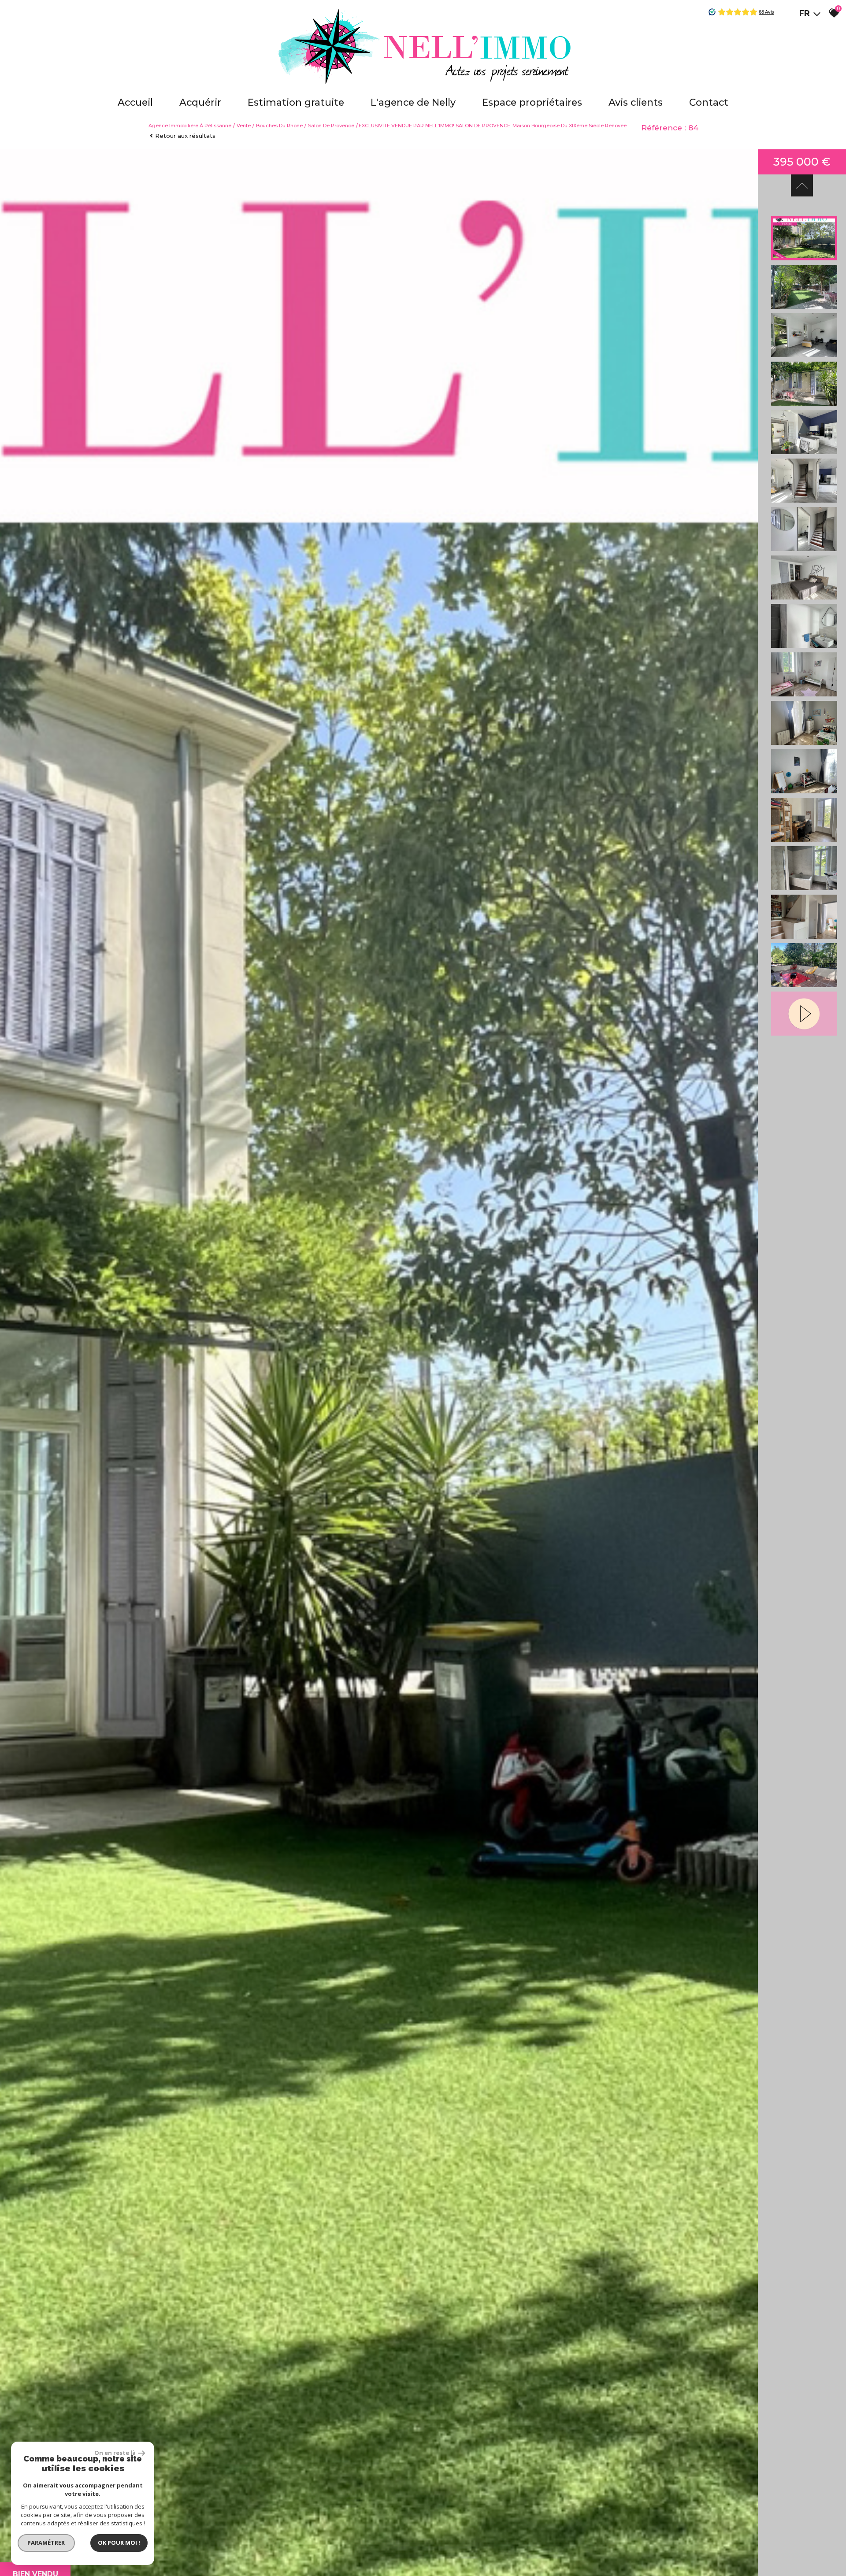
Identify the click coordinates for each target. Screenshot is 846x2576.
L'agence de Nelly (413, 102)
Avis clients (636, 102)
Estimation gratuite (296, 102)
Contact (709, 102)
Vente (244, 126)
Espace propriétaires (532, 102)
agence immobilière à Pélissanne (190, 126)
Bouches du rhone (279, 126)
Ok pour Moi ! (119, 2543)
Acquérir (200, 102)
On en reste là (115, 2453)
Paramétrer (46, 2543)
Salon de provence (331, 126)
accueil (135, 102)
